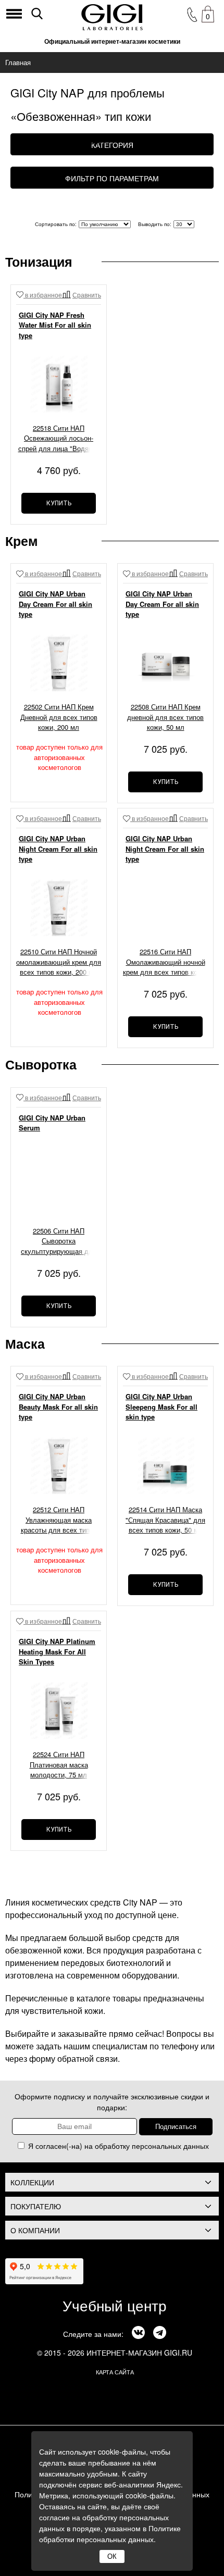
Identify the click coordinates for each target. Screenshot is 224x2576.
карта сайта (115, 2372)
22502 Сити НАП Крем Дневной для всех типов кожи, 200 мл (59, 717)
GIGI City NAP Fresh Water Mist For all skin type (55, 325)
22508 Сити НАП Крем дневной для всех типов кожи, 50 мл (165, 717)
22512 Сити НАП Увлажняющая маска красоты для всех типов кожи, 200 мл (59, 1521)
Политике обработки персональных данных (110, 2534)
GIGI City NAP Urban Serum (52, 1123)
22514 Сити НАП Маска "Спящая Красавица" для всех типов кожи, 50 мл (165, 1520)
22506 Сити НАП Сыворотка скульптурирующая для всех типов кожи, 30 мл (59, 1242)
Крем (22, 541)
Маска (25, 1343)
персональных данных (170, 2146)
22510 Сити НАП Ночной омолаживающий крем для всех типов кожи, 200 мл (59, 962)
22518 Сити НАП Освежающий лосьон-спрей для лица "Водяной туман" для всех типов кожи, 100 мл (59, 439)
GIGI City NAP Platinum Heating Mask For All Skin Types (57, 1651)
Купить (59, 503)
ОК (112, 2556)
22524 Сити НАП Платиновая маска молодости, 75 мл (59, 1764)
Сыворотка (41, 1064)
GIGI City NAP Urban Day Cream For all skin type (55, 604)
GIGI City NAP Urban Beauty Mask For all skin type (58, 1407)
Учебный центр (115, 2305)
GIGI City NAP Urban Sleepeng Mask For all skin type (161, 1407)
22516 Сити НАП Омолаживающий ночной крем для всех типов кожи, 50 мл (165, 963)
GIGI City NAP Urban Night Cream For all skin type (58, 849)
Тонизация (39, 262)
